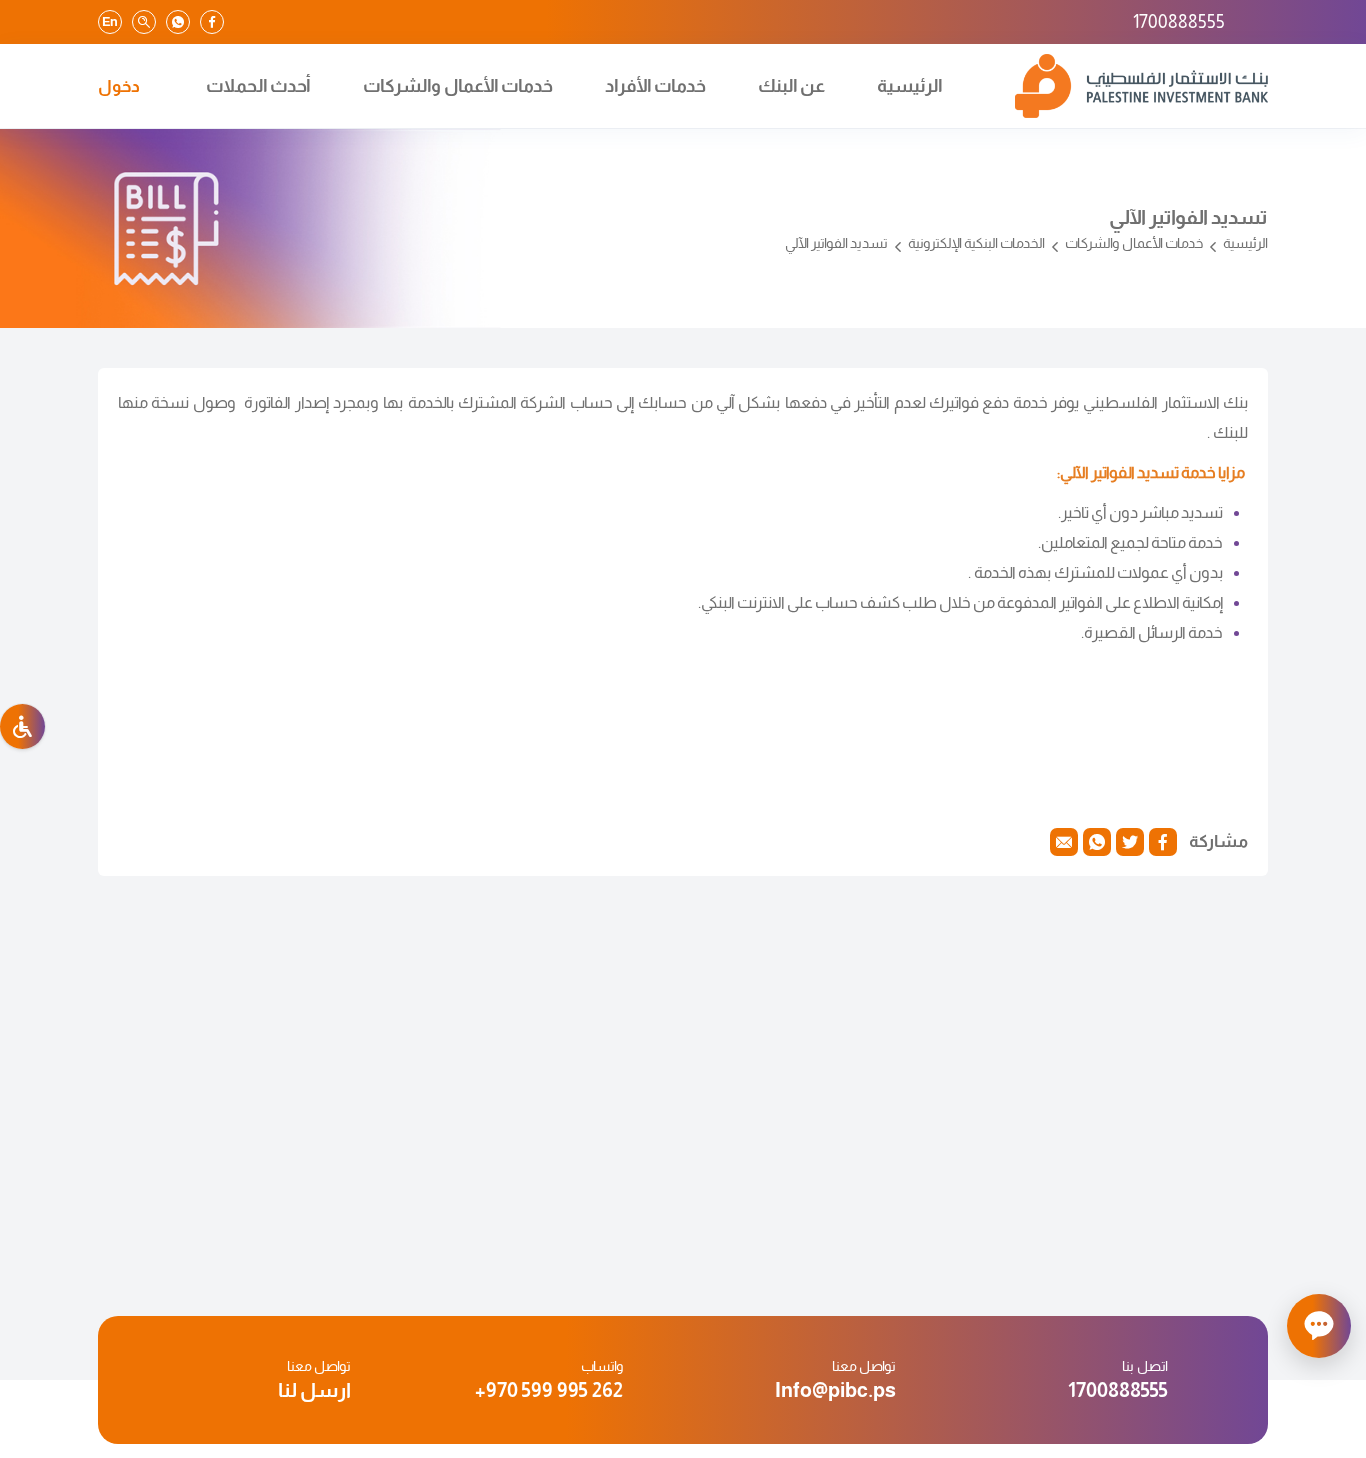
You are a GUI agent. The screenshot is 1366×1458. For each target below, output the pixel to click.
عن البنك (791, 86)
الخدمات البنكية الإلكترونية (976, 243)
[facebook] (212, 22)
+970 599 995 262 (549, 1390)
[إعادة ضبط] (22, 726)
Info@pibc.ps (835, 1390)
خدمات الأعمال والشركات (458, 86)
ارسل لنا (314, 1390)
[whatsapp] (178, 22)
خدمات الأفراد (655, 86)
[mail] (1064, 842)
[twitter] (1130, 842)
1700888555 (1179, 22)
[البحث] (144, 22)
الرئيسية (910, 86)
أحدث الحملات (258, 86)
